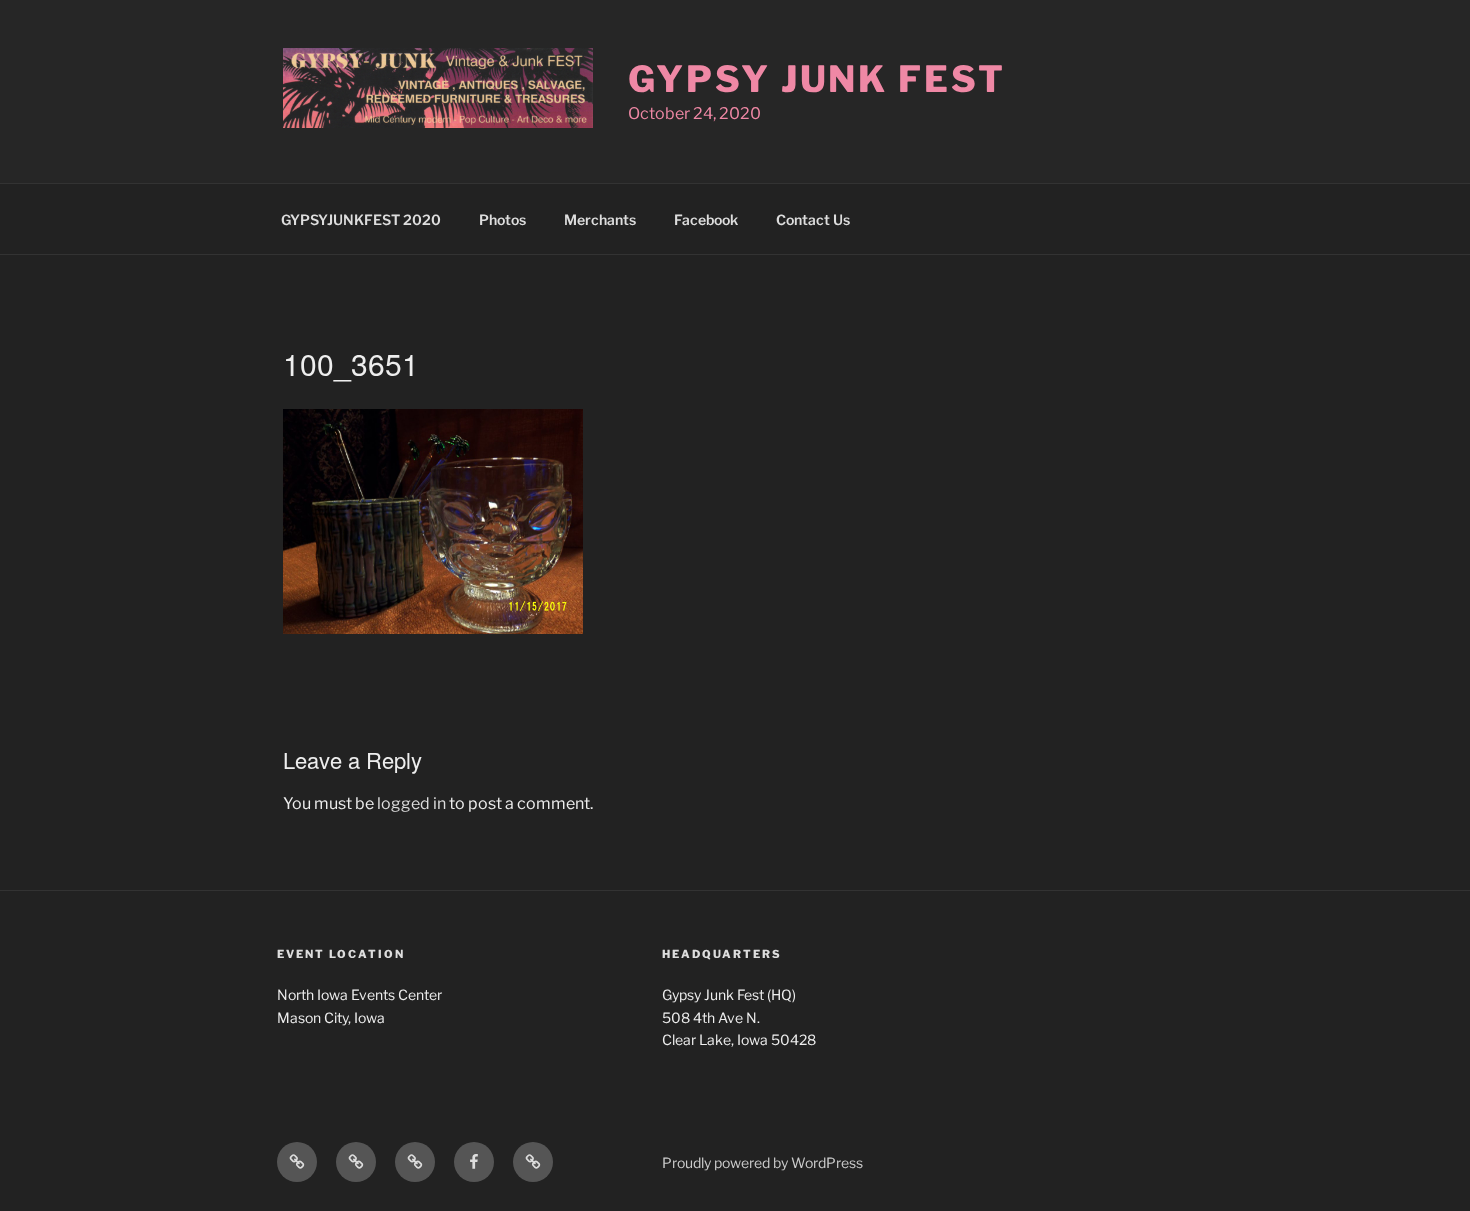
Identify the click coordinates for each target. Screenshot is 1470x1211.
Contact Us (813, 219)
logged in (411, 803)
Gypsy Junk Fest (816, 79)
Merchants (600, 219)
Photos (502, 219)
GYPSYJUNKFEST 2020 (361, 219)
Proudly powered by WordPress (762, 1162)
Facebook (706, 219)
